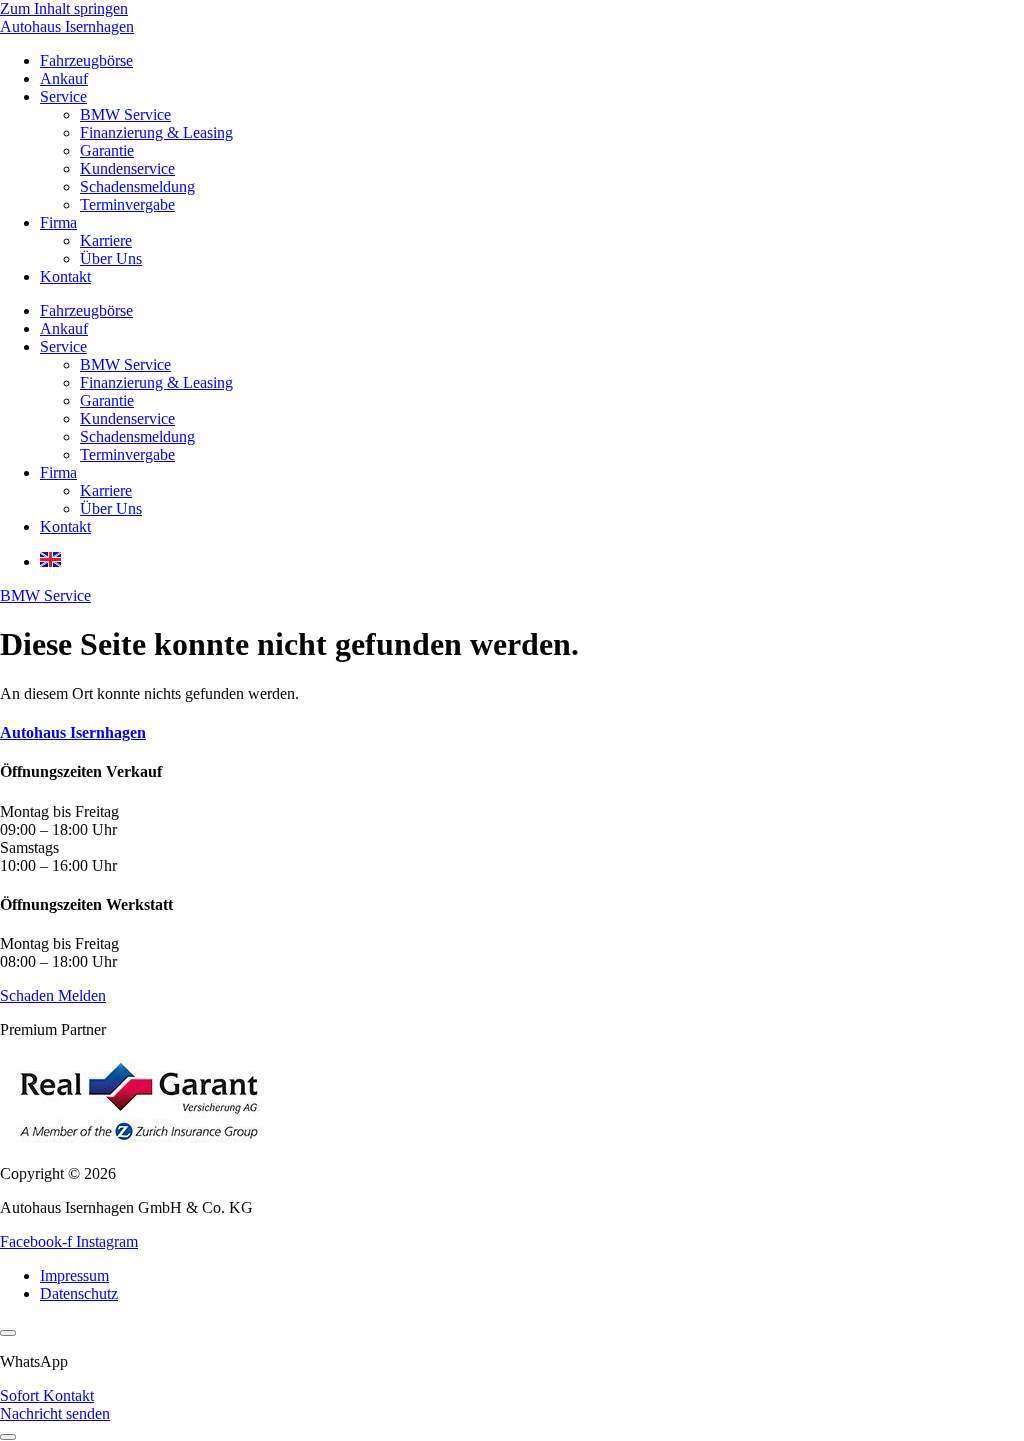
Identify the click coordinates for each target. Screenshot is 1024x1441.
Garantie (107, 150)
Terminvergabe (127, 204)
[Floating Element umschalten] (8, 1437)
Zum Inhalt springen (64, 8)
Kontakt (65, 276)
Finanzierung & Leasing (156, 132)
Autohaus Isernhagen (67, 26)
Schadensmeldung (137, 186)
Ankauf (64, 78)
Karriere (106, 240)
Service (63, 96)
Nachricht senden (55, 1413)
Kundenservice (127, 168)
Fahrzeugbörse (86, 60)
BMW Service (125, 114)
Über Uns (111, 258)
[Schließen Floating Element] (8, 1333)
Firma (58, 222)
